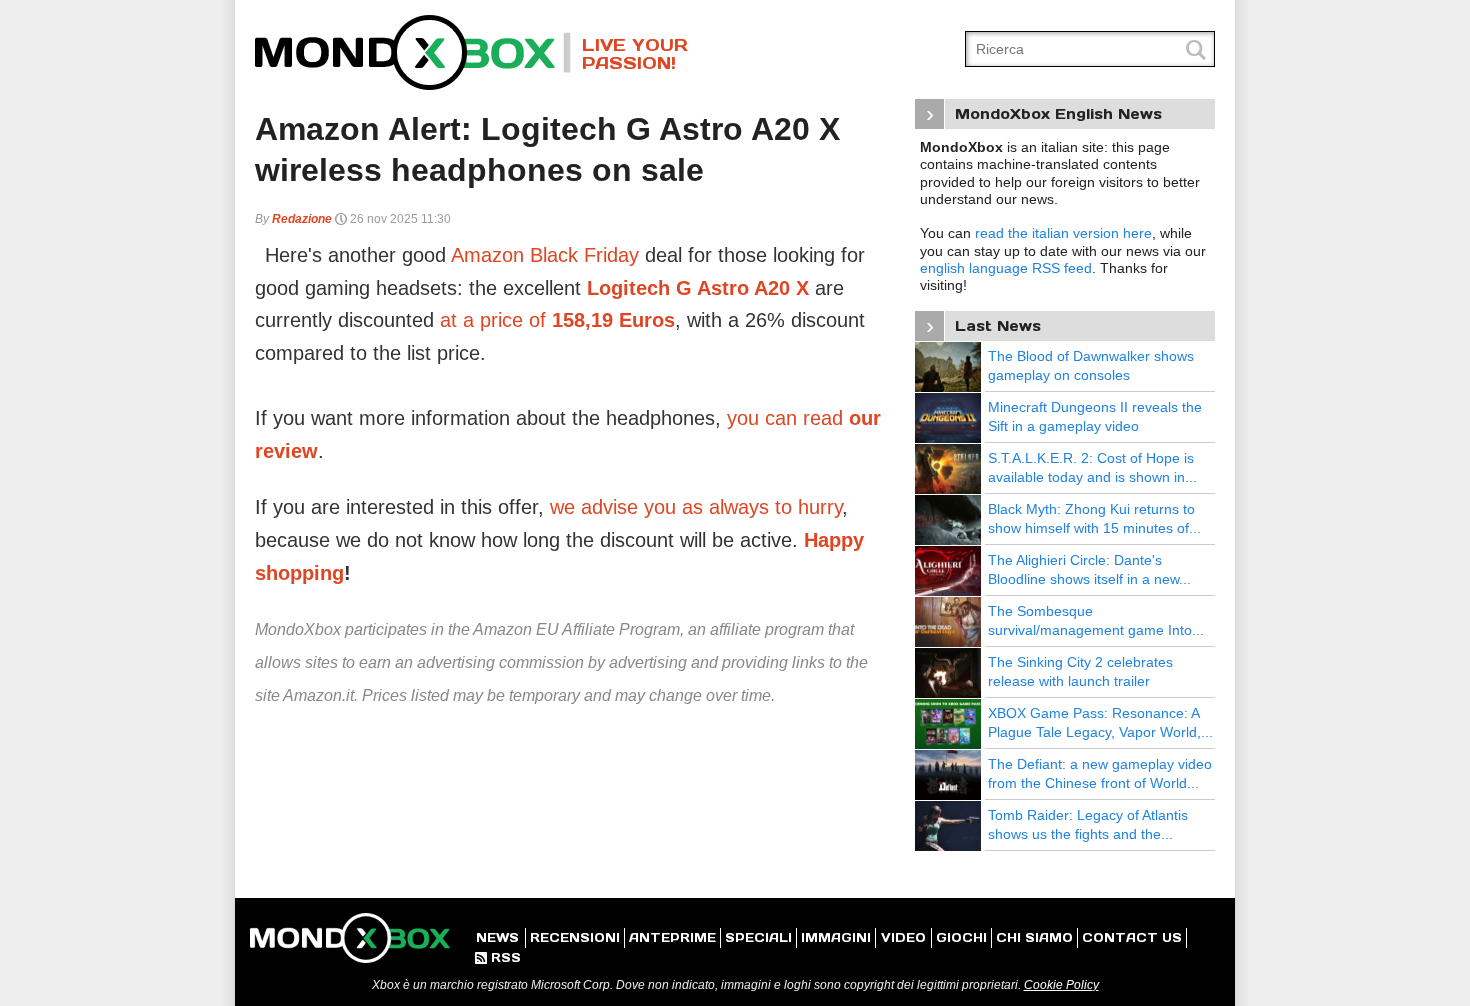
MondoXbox (413, 52)
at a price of (557, 320)
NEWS (497, 937)
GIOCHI (961, 937)
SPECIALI (758, 937)
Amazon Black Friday (545, 255)
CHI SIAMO (1034, 937)
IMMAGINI (836, 937)
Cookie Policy (1061, 985)
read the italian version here (1063, 233)
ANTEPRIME (672, 937)
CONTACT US (1132, 937)
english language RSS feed (1006, 268)
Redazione (302, 219)
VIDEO (903, 937)
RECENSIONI (575, 937)
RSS (498, 957)
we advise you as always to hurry (696, 507)
